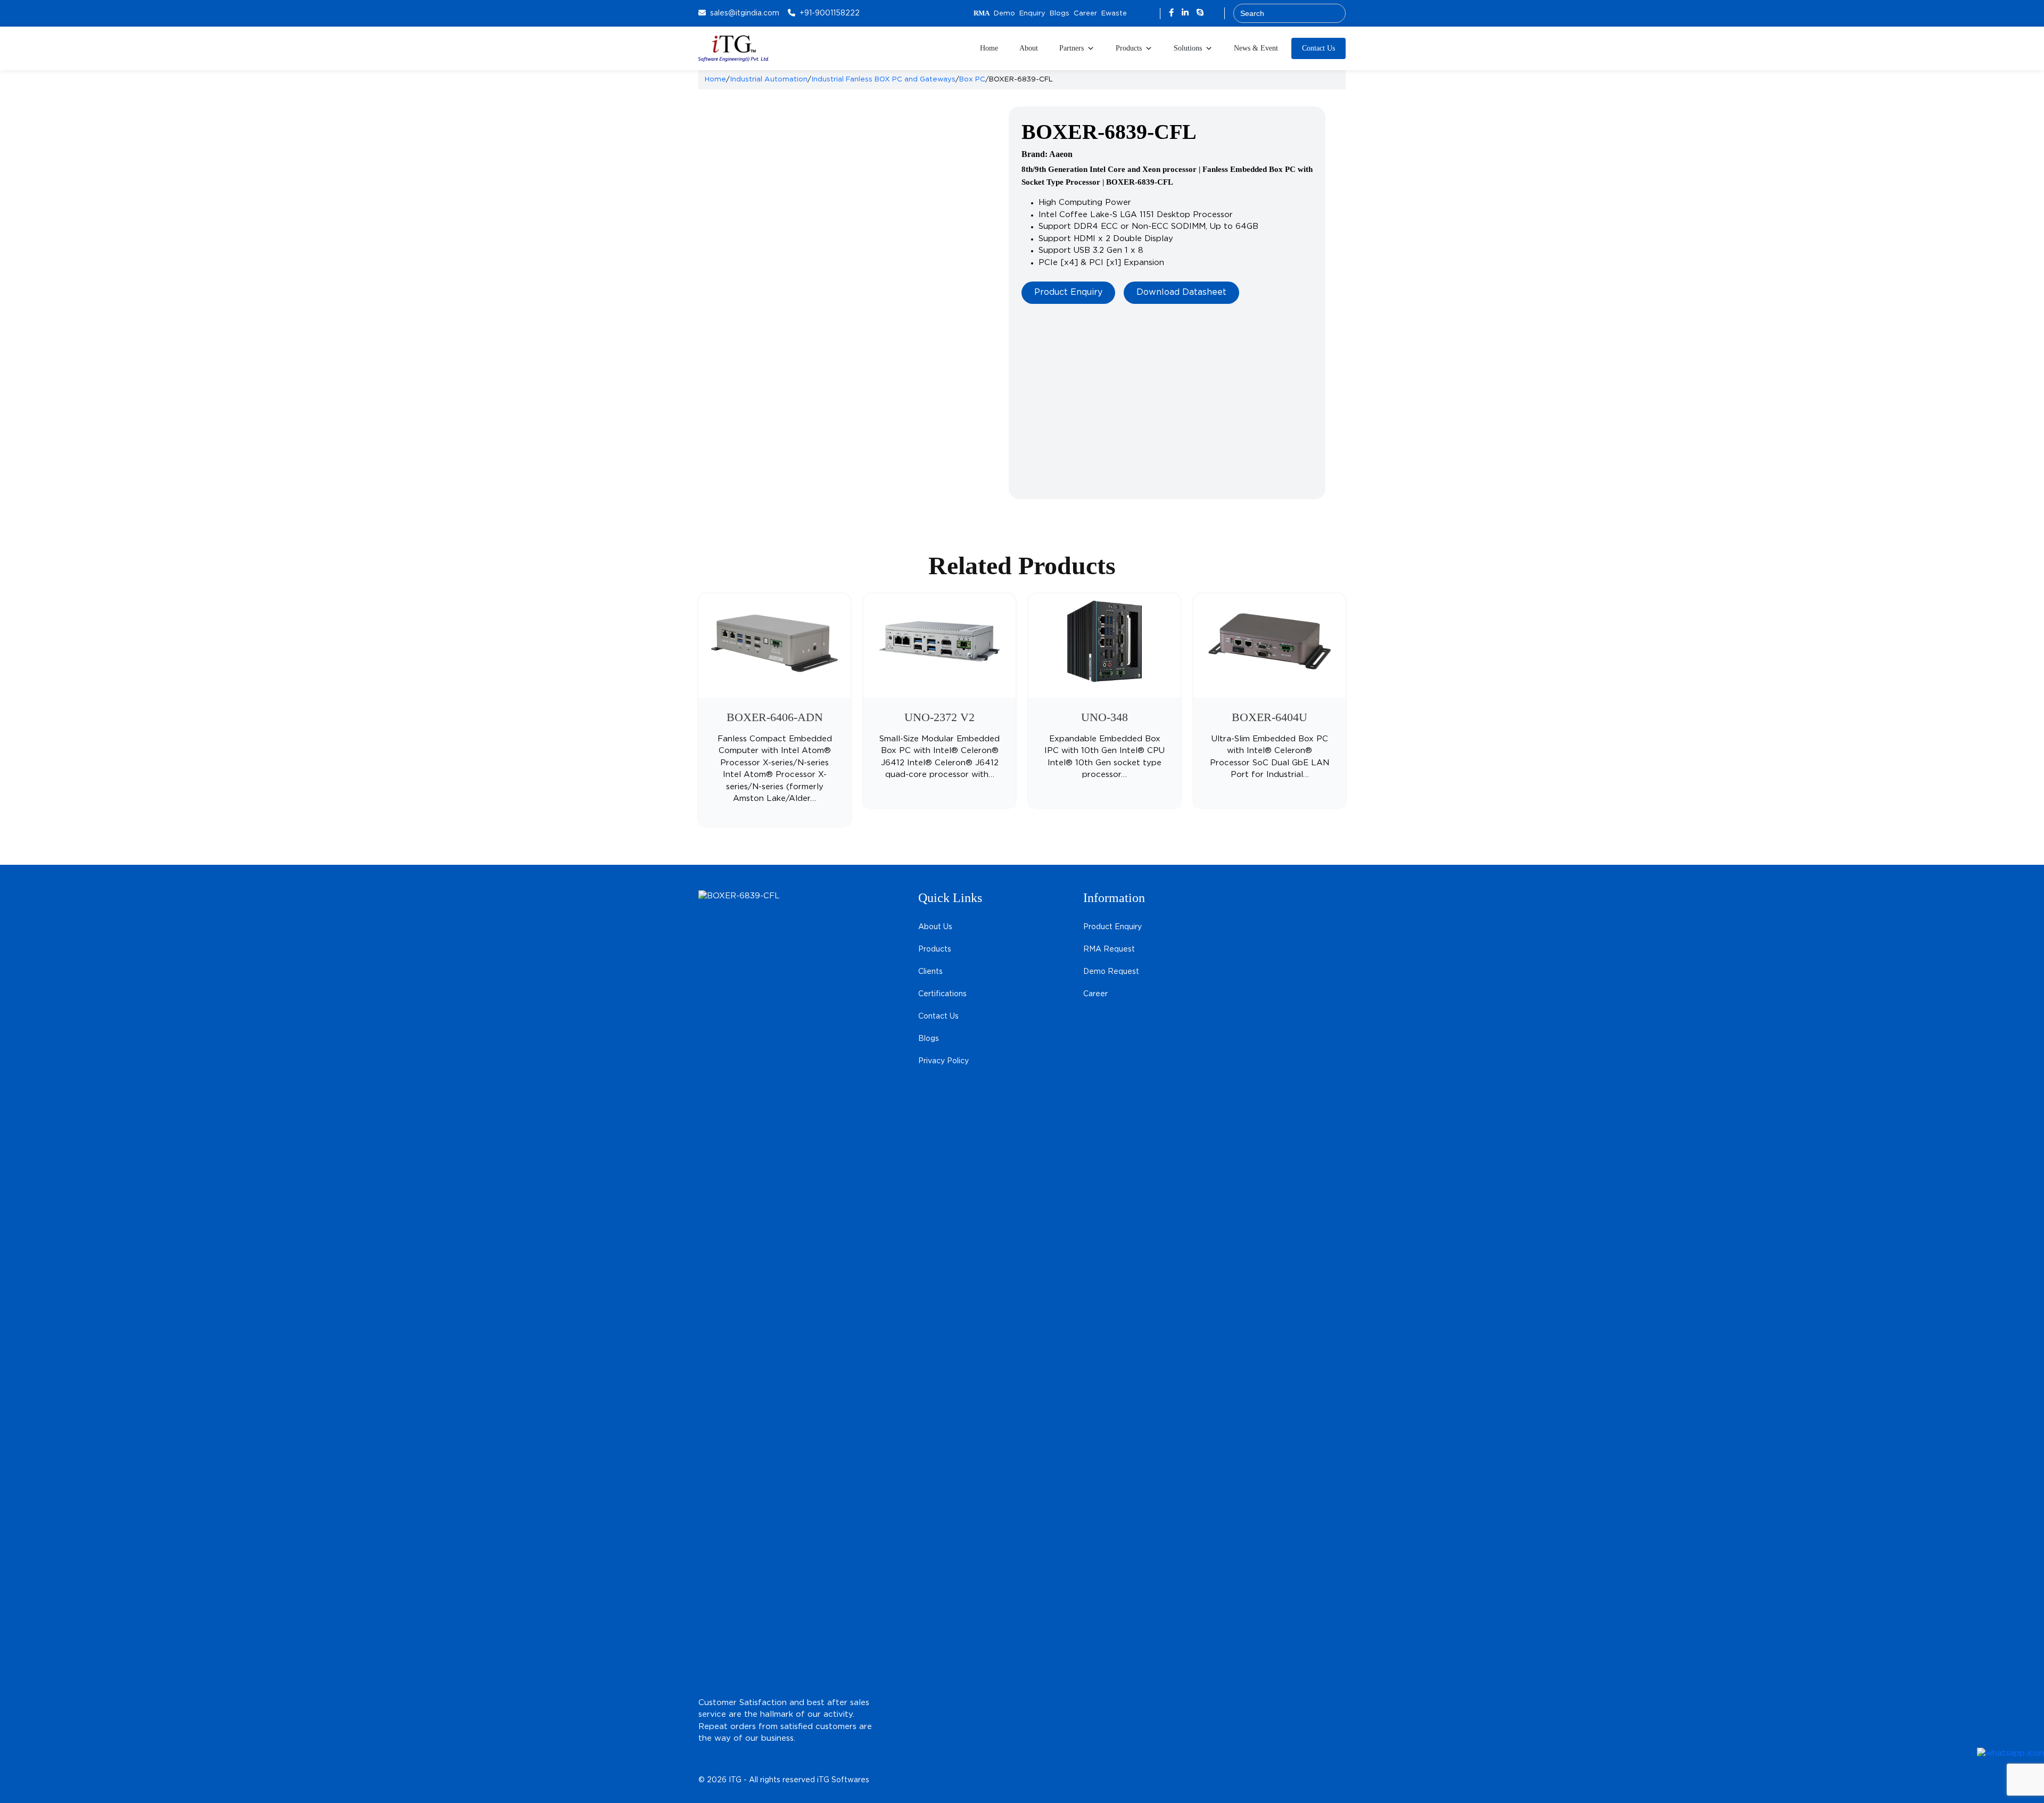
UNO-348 (1105, 717)
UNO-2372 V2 (939, 717)
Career (1085, 14)
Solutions (1188, 48)
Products (1129, 48)
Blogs (1060, 14)
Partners (1072, 48)
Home (989, 48)
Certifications (942, 994)
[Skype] (1200, 13)
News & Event (1256, 48)
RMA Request (1109, 949)
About (1029, 48)
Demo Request (1111, 972)
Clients (930, 972)
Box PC (972, 79)
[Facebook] (1173, 13)
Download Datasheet (1181, 292)
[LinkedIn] (1186, 13)
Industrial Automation (769, 79)
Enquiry (1032, 14)
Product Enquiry (1068, 292)
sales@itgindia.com (745, 13)
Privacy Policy (943, 1061)
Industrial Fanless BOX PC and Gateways (883, 79)
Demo (1004, 14)
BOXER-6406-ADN (775, 717)
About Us (935, 927)
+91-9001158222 (830, 13)
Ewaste (1114, 14)
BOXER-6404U (1270, 717)
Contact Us (1318, 48)
